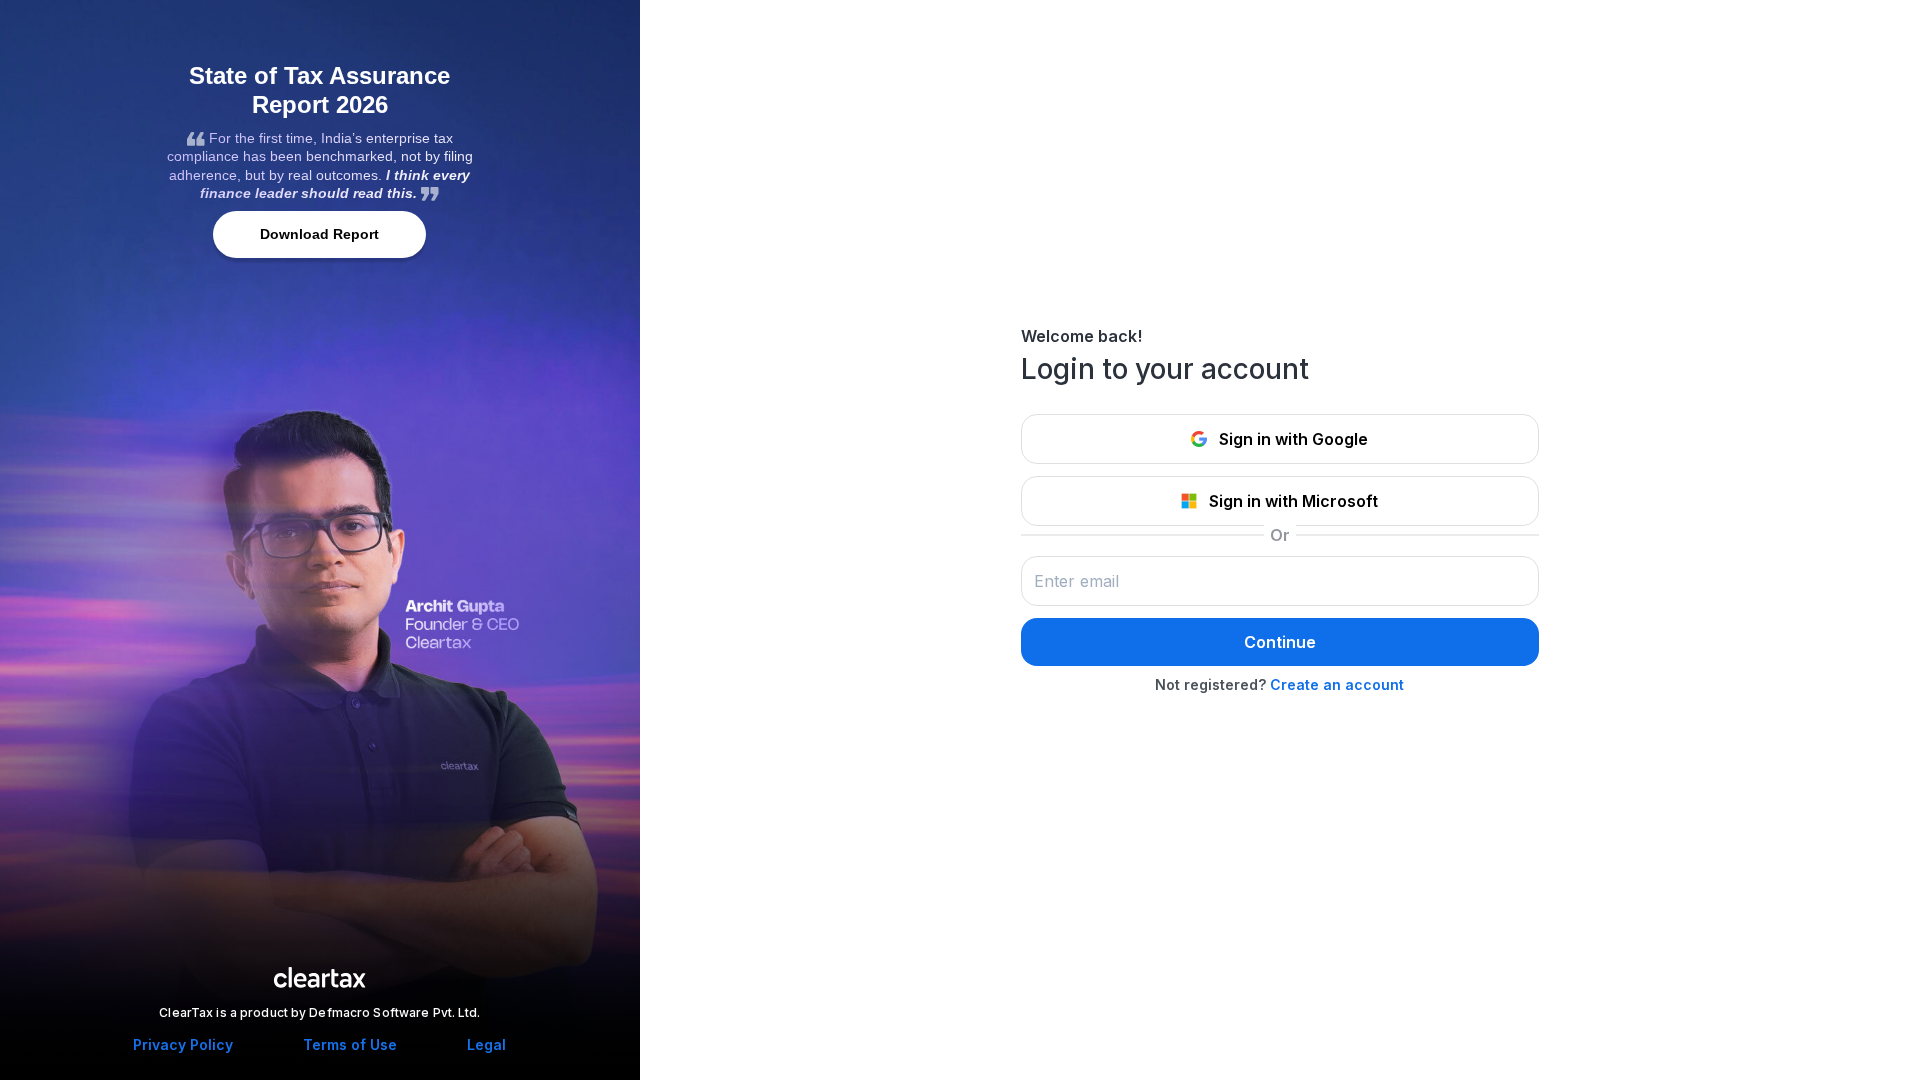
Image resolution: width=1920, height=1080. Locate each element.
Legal (486, 1044)
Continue (1280, 642)
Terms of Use (350, 1044)
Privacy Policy (183, 1044)
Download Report (319, 234)
